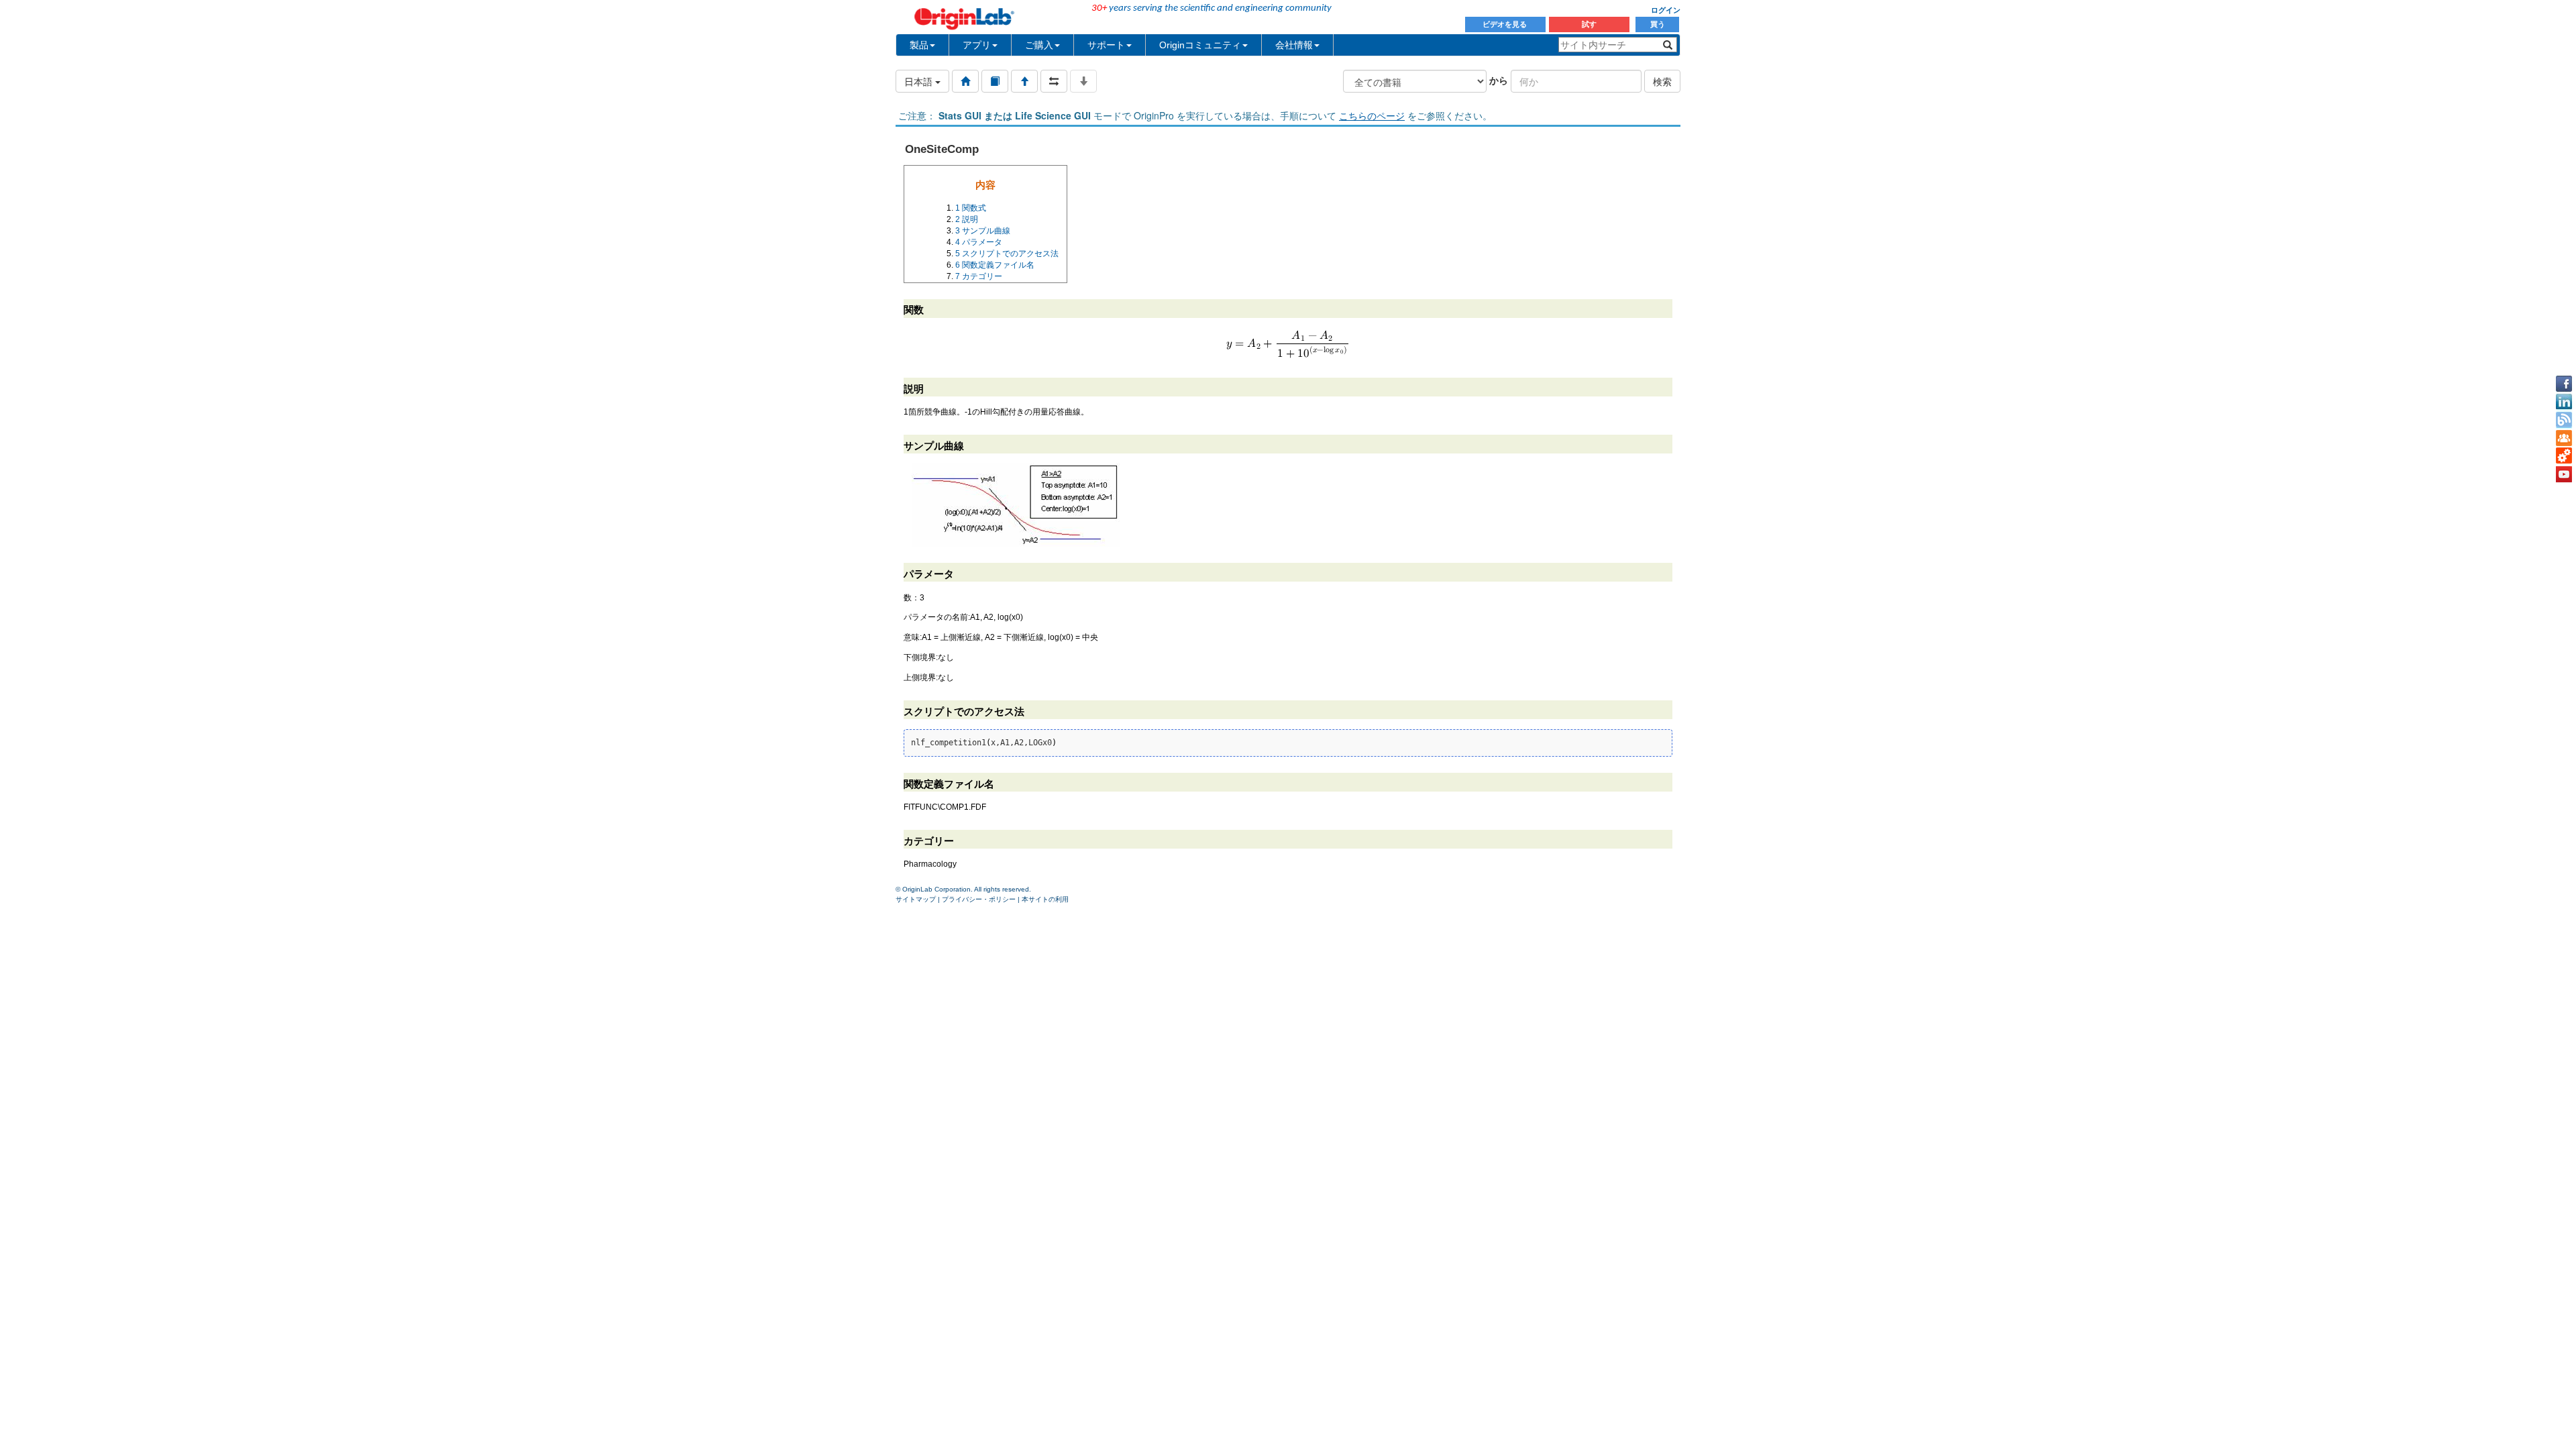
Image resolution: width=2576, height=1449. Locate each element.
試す (1589, 24)
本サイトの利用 (1045, 899)
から (1499, 80)
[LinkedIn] (2564, 402)
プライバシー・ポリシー (979, 899)
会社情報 (1294, 45)
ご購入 (1039, 45)
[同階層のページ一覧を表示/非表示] (1054, 81)
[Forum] (2564, 438)
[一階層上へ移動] (1024, 81)
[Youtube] (2564, 474)
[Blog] (2564, 420)
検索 (1662, 81)
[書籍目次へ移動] (995, 81)
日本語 (920, 81)
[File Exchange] (2564, 456)
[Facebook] (2564, 384)
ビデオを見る (1506, 24)
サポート (1106, 45)
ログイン (1666, 10)
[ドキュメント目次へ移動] (965, 81)
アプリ (977, 45)
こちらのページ (1372, 115)
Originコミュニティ (1200, 45)
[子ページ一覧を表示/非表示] (1083, 81)
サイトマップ (916, 899)
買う (1658, 24)
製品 (919, 45)
